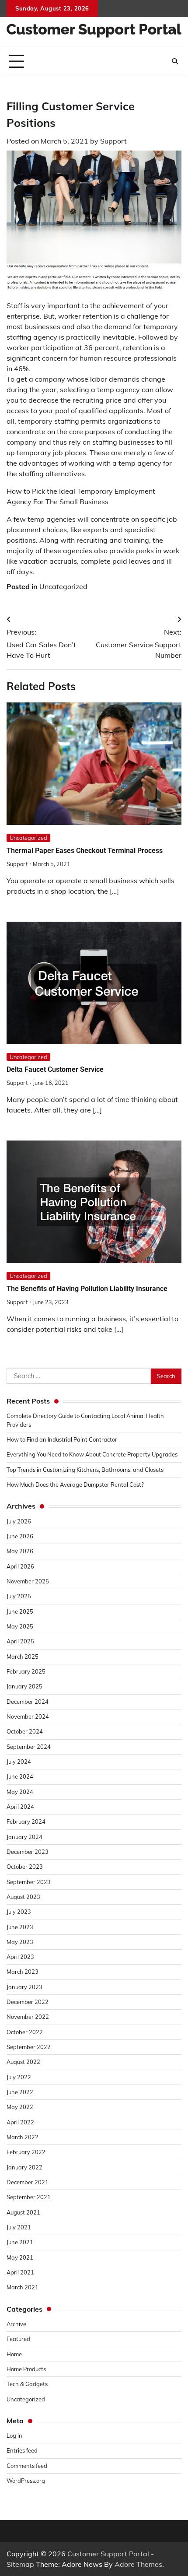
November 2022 (28, 2017)
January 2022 (24, 2167)
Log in (14, 2436)
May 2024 (20, 1792)
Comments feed (27, 2466)
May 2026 (20, 1551)
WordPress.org (26, 2481)
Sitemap (20, 2564)
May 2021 (20, 2257)
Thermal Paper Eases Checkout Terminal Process (85, 851)
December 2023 (28, 1852)
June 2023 (20, 1927)
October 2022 (25, 2032)
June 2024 (20, 1776)
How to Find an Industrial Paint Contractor (62, 1439)
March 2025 (23, 1657)
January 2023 (24, 1987)
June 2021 (20, 2242)
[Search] (175, 61)
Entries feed (22, 2450)
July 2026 (19, 1521)
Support (113, 141)
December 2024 (28, 1702)
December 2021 (28, 2182)
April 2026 (20, 1566)
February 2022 (26, 2152)
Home (14, 2354)
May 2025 (20, 1626)
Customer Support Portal (108, 2554)
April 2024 (20, 1807)
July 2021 (19, 2227)
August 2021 (23, 2212)
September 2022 (29, 2047)
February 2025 (26, 1671)
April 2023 (20, 1957)
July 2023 (19, 1912)
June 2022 (20, 2092)
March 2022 (23, 2137)
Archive (16, 2324)
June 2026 (20, 1536)
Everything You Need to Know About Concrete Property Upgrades (92, 1454)
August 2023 (23, 1897)
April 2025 (20, 1641)
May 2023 (20, 1942)
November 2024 (28, 1716)
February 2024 (26, 1821)
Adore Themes (138, 2564)
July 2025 (19, 1596)
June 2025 (20, 1611)
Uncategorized (63, 586)
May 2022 (20, 2107)
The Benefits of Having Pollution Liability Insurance (87, 1289)
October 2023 (25, 1867)
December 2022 (28, 2002)
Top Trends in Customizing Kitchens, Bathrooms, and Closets (85, 1470)
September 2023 (29, 1882)
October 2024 (25, 1731)
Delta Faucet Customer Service (55, 1069)
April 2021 (20, 2272)
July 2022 (19, 2077)
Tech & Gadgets (27, 2384)
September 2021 (29, 2197)
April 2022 (20, 2122)
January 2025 (24, 1686)
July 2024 (19, 1762)
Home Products (26, 2369)
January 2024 (24, 1837)
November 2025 (28, 1581)
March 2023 (23, 1972)
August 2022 (23, 2062)
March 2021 (23, 2287)
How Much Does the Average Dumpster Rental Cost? (75, 1485)
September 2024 (29, 1747)
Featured (18, 2339)
